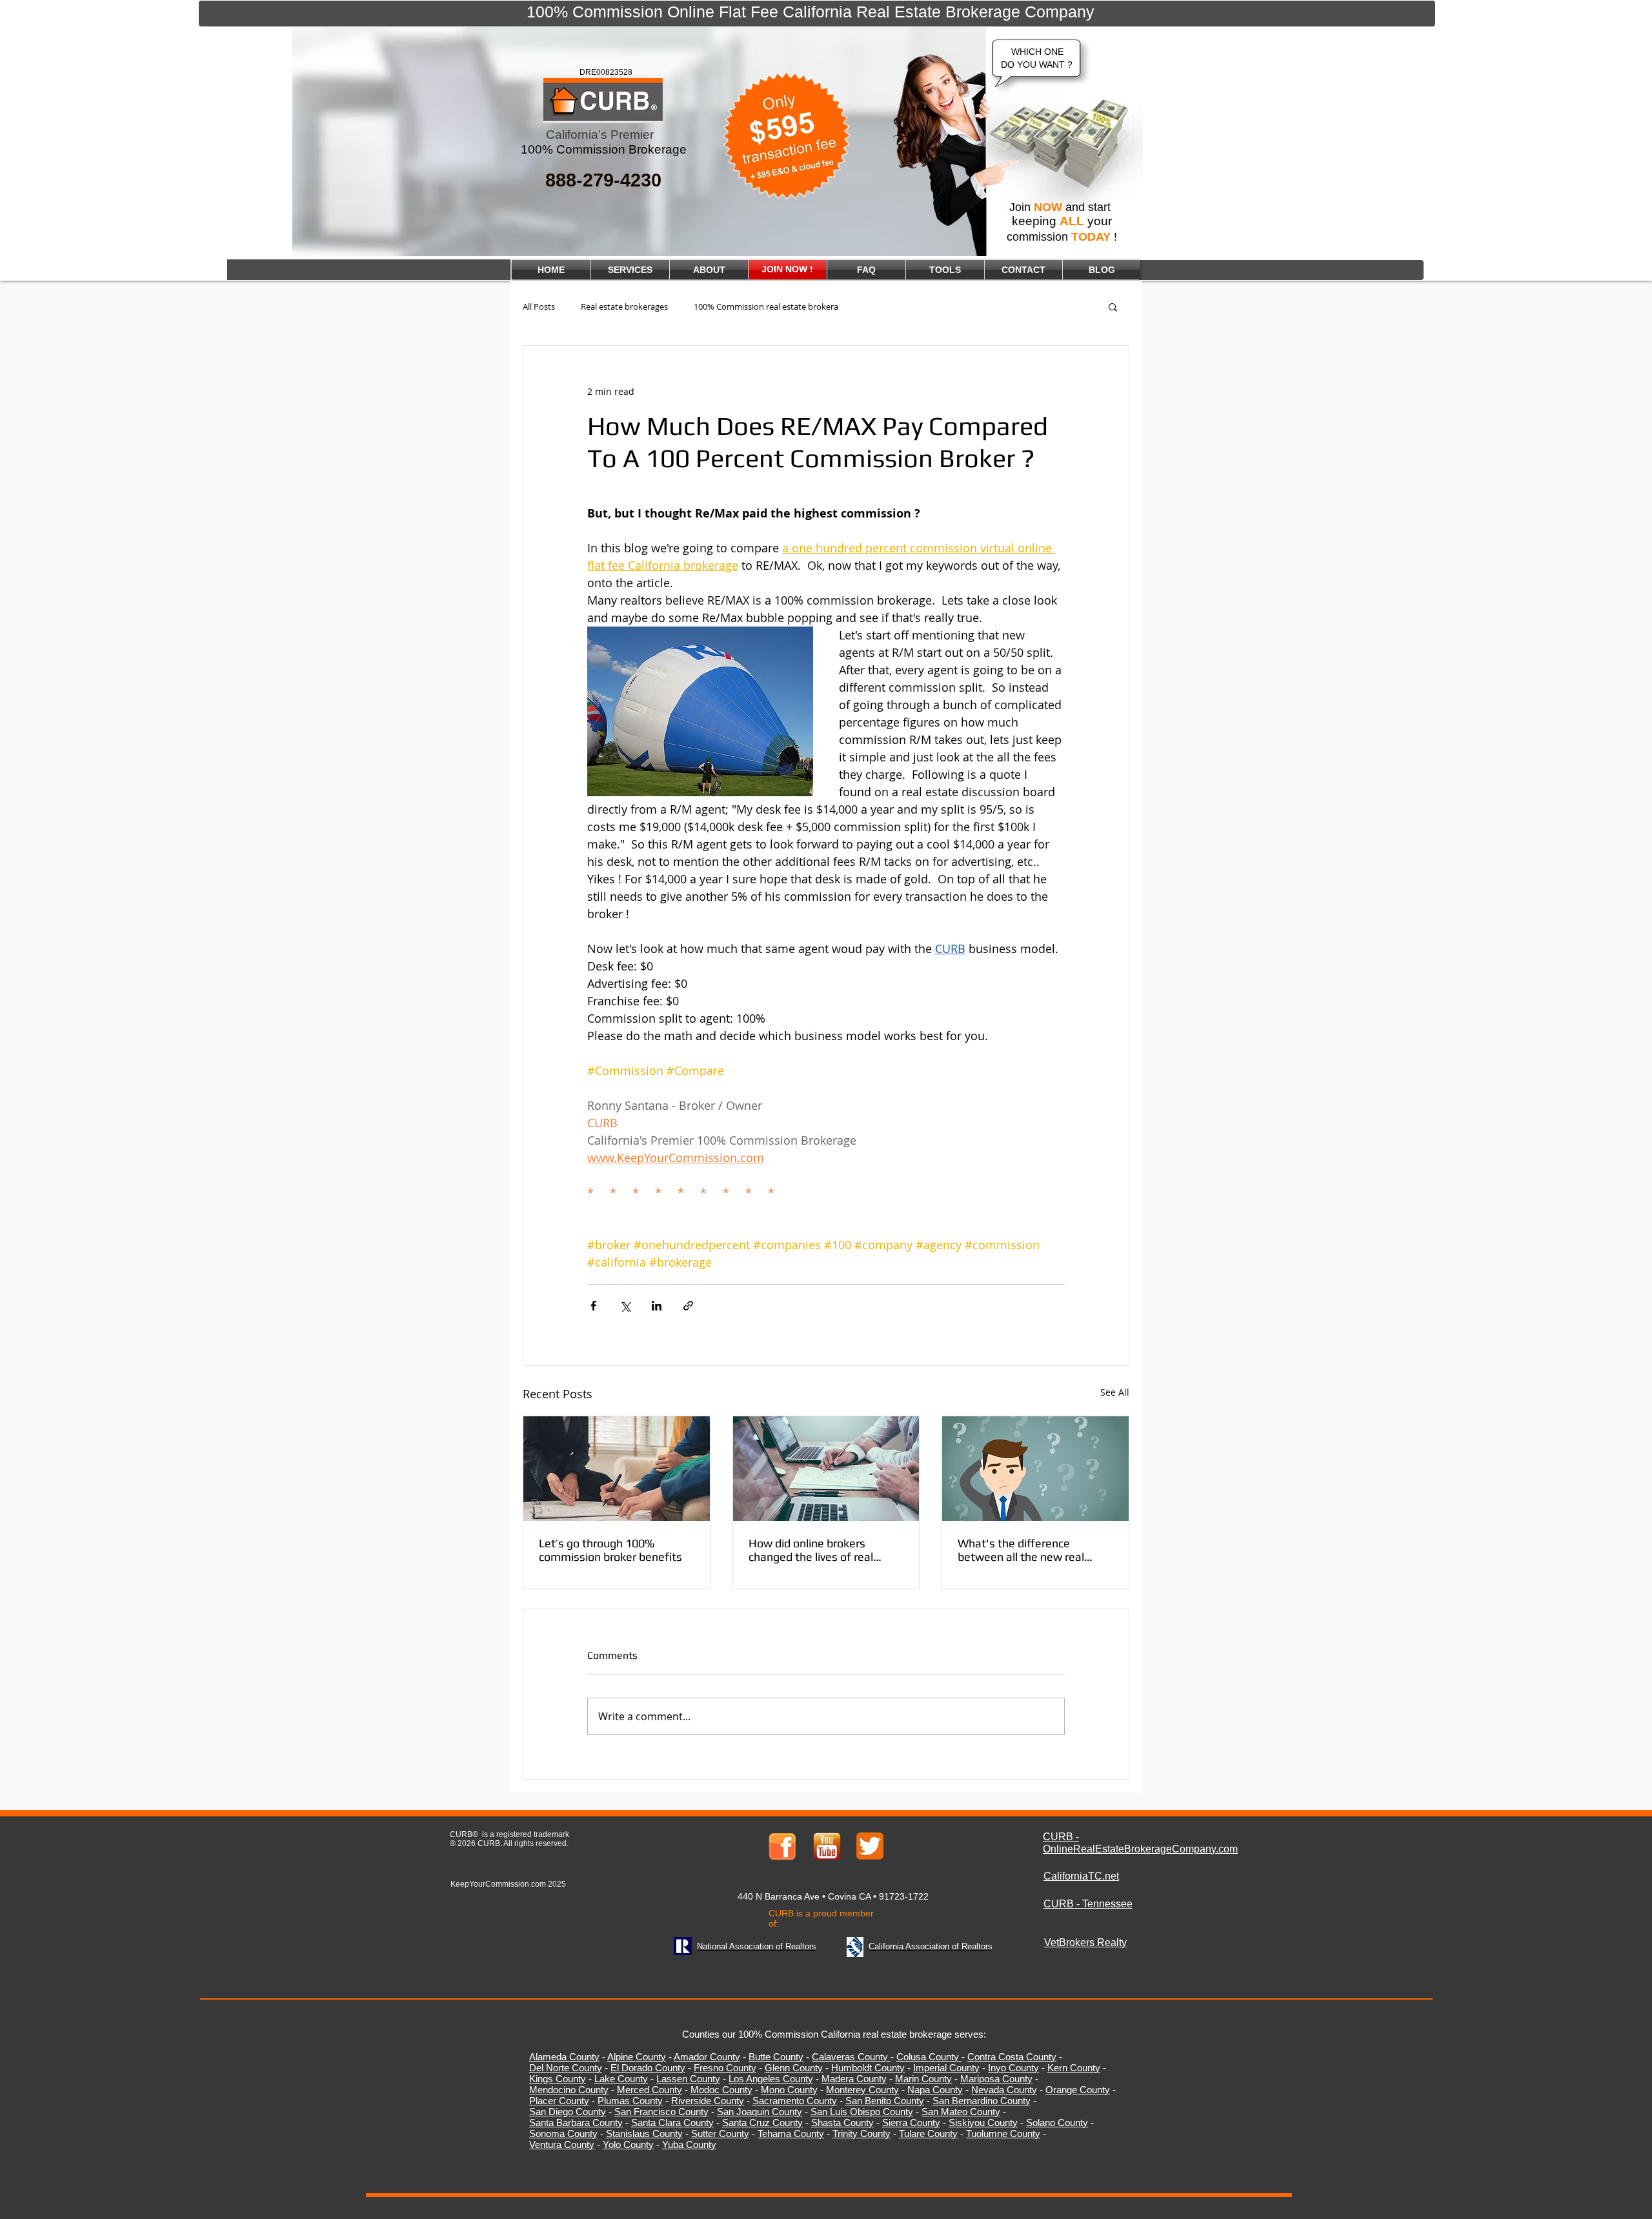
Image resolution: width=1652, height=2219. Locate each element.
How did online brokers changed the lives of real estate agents (811, 1550)
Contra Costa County (1012, 2057)
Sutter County (720, 2134)
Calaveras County (850, 2057)
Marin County (923, 2079)
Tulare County (928, 2134)
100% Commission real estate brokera (766, 307)
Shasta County (842, 2123)
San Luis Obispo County (862, 2112)
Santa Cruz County (762, 2123)
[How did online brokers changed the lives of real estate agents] (826, 1469)
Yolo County (628, 2144)
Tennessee (1107, 1904)
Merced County (650, 2090)
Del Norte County (566, 2068)
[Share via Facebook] (593, 1306)
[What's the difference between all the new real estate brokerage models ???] (1035, 1469)
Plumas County (630, 2101)
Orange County (1078, 2090)
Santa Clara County (672, 2123)
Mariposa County (996, 2079)
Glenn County (794, 2068)
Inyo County (1013, 2068)
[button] (1113, 306)
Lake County (621, 2079)
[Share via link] (688, 1306)
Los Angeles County (771, 2079)
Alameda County (564, 2057)
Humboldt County (868, 2068)
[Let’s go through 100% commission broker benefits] (617, 1469)
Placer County (559, 2101)
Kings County (558, 2079)
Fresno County (725, 2068)
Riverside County (708, 2101)
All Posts (539, 307)
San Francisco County (661, 2112)
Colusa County (928, 2057)
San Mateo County (961, 2112)
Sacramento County (795, 2101)
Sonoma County (563, 2134)
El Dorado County (648, 2068)
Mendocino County (569, 2090)
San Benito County (885, 2101)
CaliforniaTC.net (1081, 1876)
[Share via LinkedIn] (657, 1306)
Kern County (1074, 2068)
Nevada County (1004, 2090)
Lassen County (688, 2079)
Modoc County (721, 2090)
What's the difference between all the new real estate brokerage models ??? (1033, 1550)
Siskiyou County (983, 2123)
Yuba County (689, 2144)
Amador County (707, 2057)
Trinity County (861, 2134)
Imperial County (946, 2068)
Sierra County (911, 2123)
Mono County (789, 2090)
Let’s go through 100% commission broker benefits (610, 1550)
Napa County (935, 2090)
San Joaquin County (760, 2112)
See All (1115, 1392)
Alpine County (637, 2057)
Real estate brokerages (624, 307)
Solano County (1057, 2123)
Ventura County (562, 2144)
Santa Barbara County (576, 2123)
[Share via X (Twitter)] (625, 1306)
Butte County (776, 2057)
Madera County (854, 2079)
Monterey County (862, 2090)
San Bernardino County (982, 2101)
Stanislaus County (644, 2134)
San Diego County (568, 2112)
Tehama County (791, 2134)
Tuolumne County (1003, 2134)
